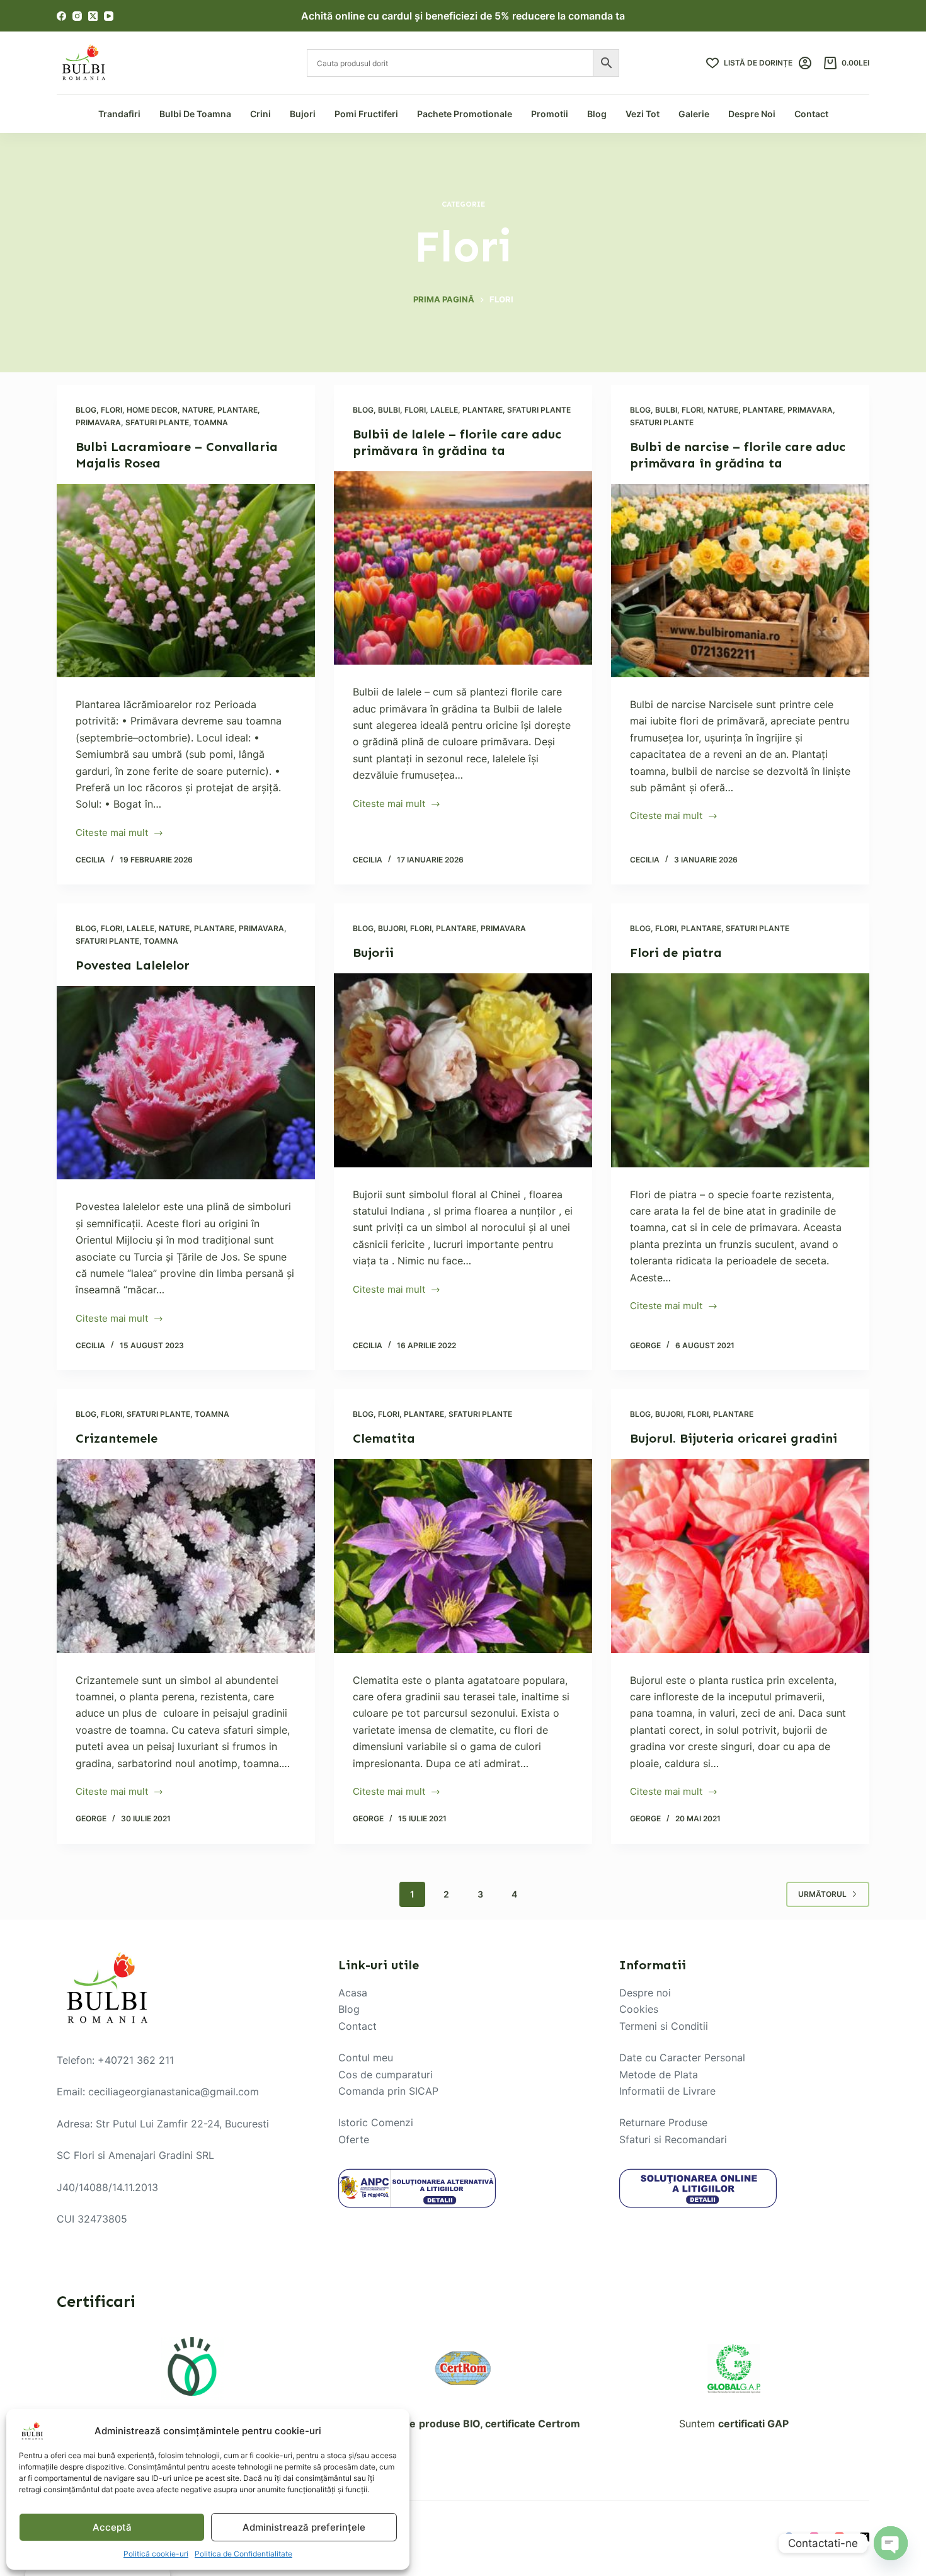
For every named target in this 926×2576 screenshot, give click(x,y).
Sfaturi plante (157, 422)
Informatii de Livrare (667, 2091)
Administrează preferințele (304, 2527)
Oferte (354, 2139)
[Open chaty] (891, 2543)
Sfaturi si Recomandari (673, 2139)
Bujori (303, 114)
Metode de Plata (659, 2074)
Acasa (353, 1993)
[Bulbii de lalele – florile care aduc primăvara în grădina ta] (463, 568)
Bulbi (389, 410)
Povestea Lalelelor (133, 965)
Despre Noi (752, 114)
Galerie (694, 114)
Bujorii (373, 953)
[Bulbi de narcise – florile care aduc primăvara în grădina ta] (740, 581)
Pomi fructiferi (366, 114)
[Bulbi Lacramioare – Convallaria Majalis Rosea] (186, 581)
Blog (597, 114)
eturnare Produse (666, 2122)
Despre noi (645, 1993)
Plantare (237, 410)
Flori (111, 410)
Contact (811, 114)
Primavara (98, 422)
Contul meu (366, 2058)
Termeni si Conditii (664, 2026)
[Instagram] (77, 16)
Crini (260, 114)
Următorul (822, 1894)
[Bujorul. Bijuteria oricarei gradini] (740, 1556)
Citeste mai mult (112, 834)
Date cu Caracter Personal (682, 2058)
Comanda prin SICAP (388, 2091)
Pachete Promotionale (465, 114)
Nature (197, 410)
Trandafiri (119, 114)
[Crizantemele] (186, 1556)
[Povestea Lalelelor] (186, 1083)
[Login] (805, 63)
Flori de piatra (676, 953)
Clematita (384, 1438)
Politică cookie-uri (156, 2554)
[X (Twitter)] (93, 16)
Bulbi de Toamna (195, 114)
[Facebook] (61, 16)
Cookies (639, 2009)
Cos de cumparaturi (386, 2074)
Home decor (152, 410)
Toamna (211, 422)
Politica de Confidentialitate (243, 2554)
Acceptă (112, 2527)
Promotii (550, 114)
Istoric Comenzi (376, 2122)
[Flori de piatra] (740, 1070)
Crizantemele (117, 1438)
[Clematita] (463, 1556)
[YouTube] (109, 16)
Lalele (444, 410)
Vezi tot (643, 114)
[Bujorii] (463, 1070)
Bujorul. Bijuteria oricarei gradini (734, 1438)
